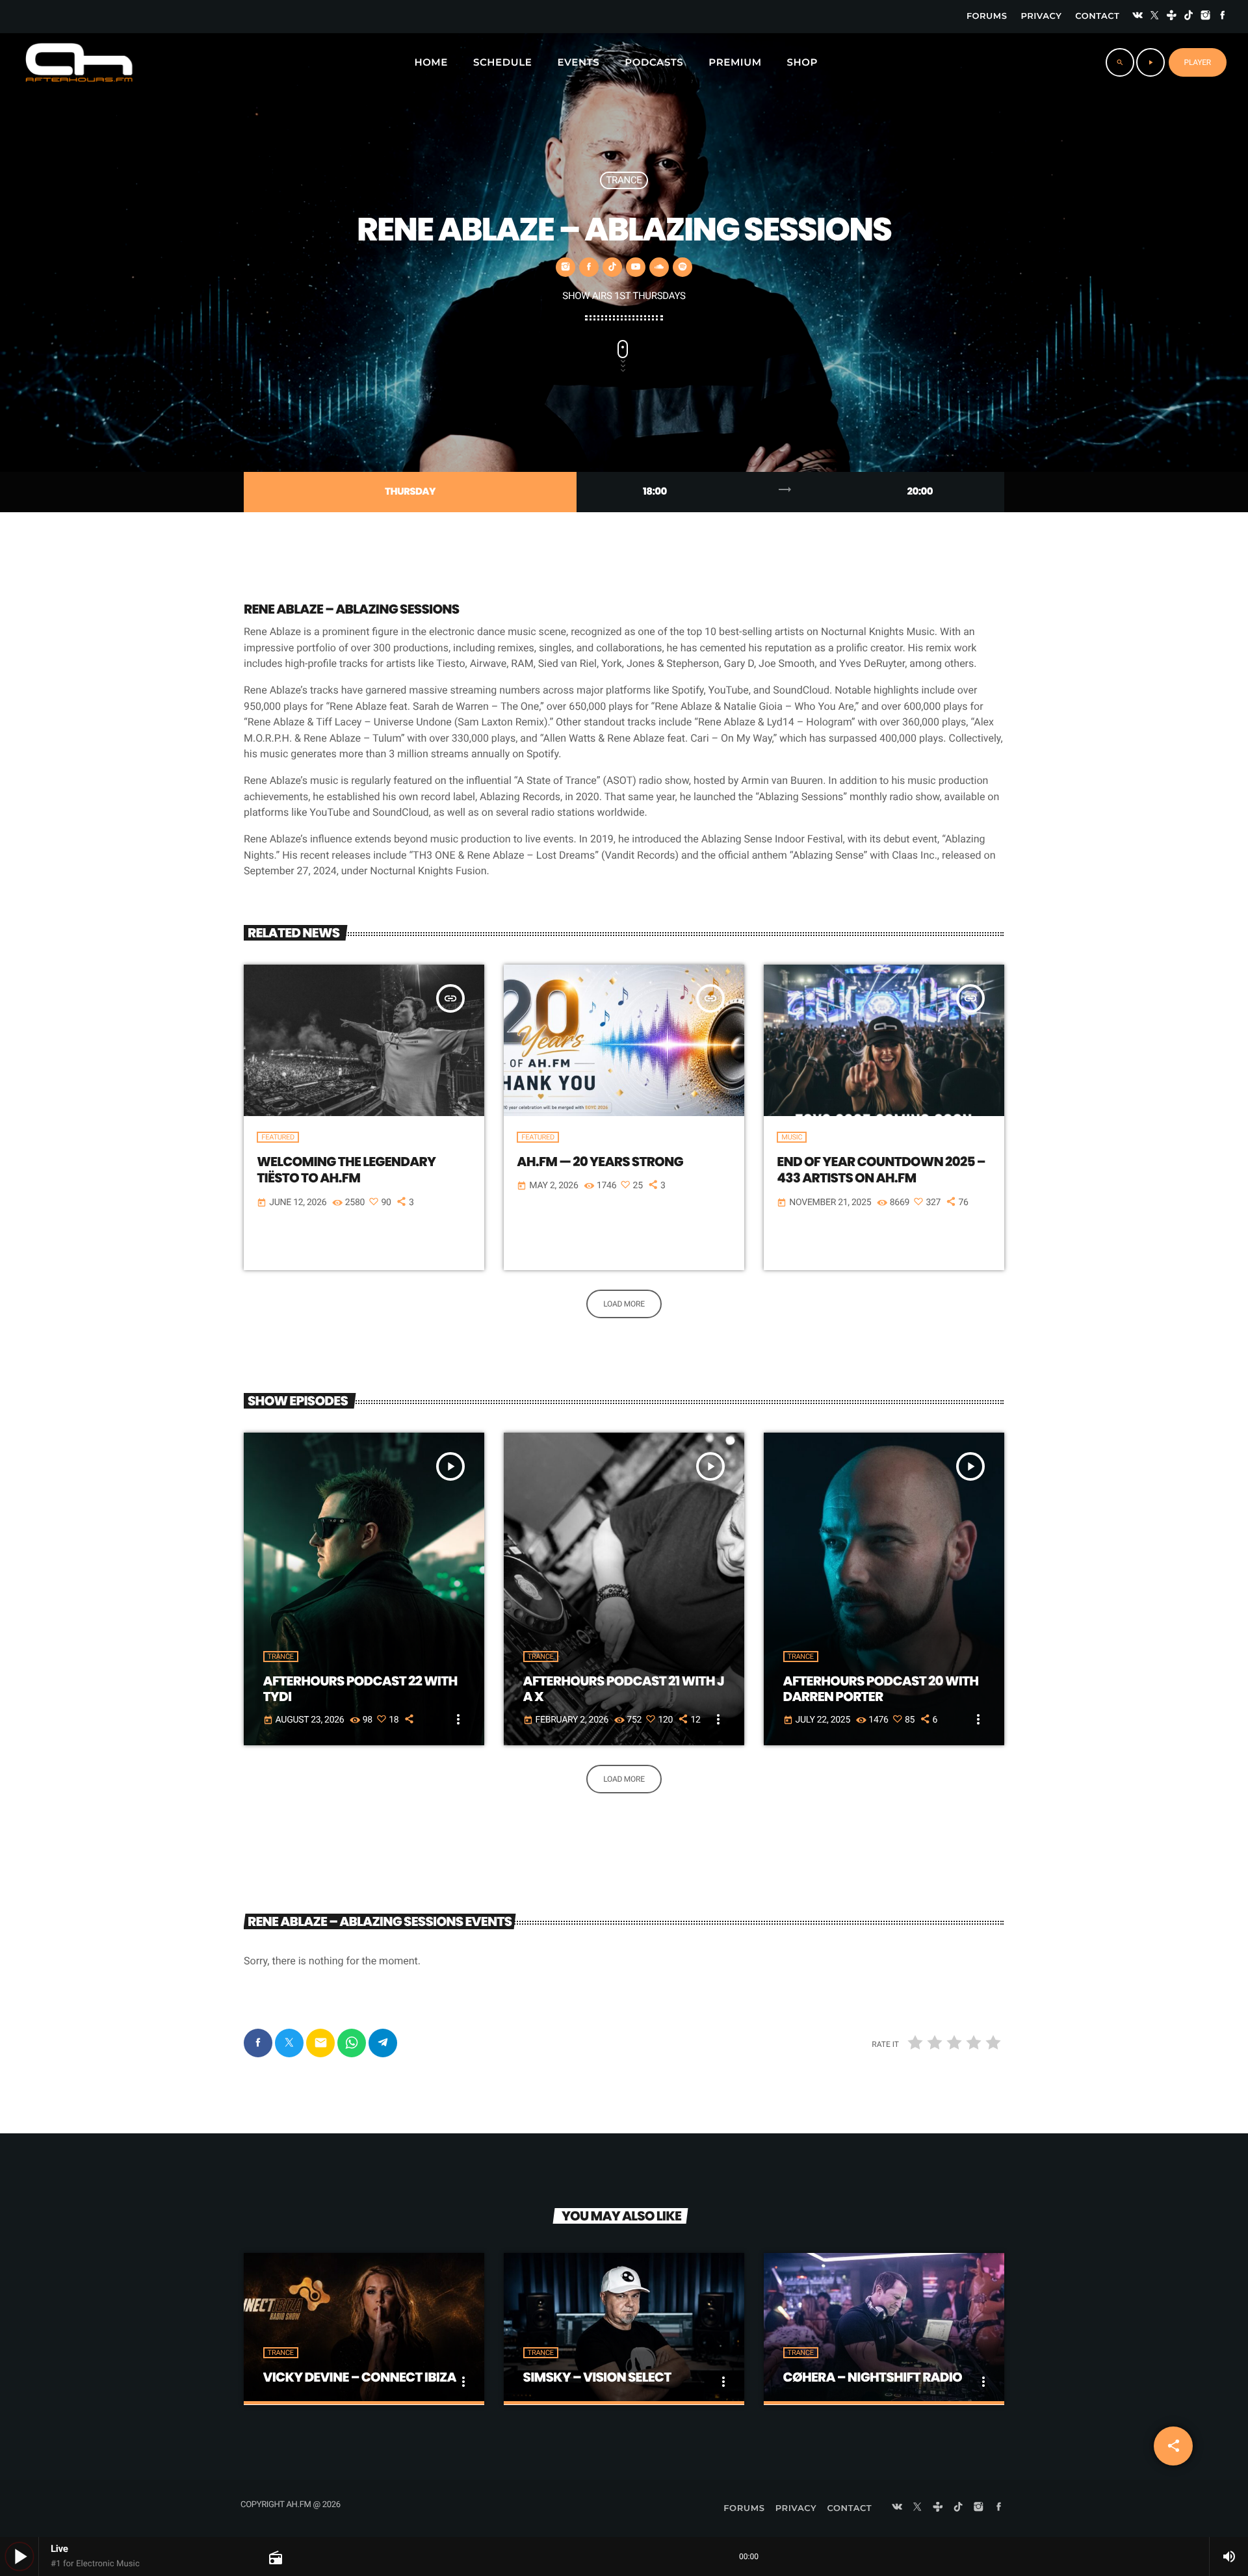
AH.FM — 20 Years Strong (600, 1162)
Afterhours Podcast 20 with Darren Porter (881, 1689)
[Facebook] (1223, 17)
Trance (624, 180)
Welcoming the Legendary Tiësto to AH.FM (346, 1170)
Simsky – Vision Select (597, 2377)
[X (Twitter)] (1154, 17)
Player (1198, 62)
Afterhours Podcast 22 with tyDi (360, 1689)
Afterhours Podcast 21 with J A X (624, 1689)
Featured (278, 1137)
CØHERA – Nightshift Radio (873, 2377)
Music (792, 1137)
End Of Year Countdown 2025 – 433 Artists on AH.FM (881, 1170)
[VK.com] (1137, 17)
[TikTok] (1189, 17)
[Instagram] (1206, 17)
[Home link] (79, 62)
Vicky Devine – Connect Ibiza (360, 2377)
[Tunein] (1172, 17)
